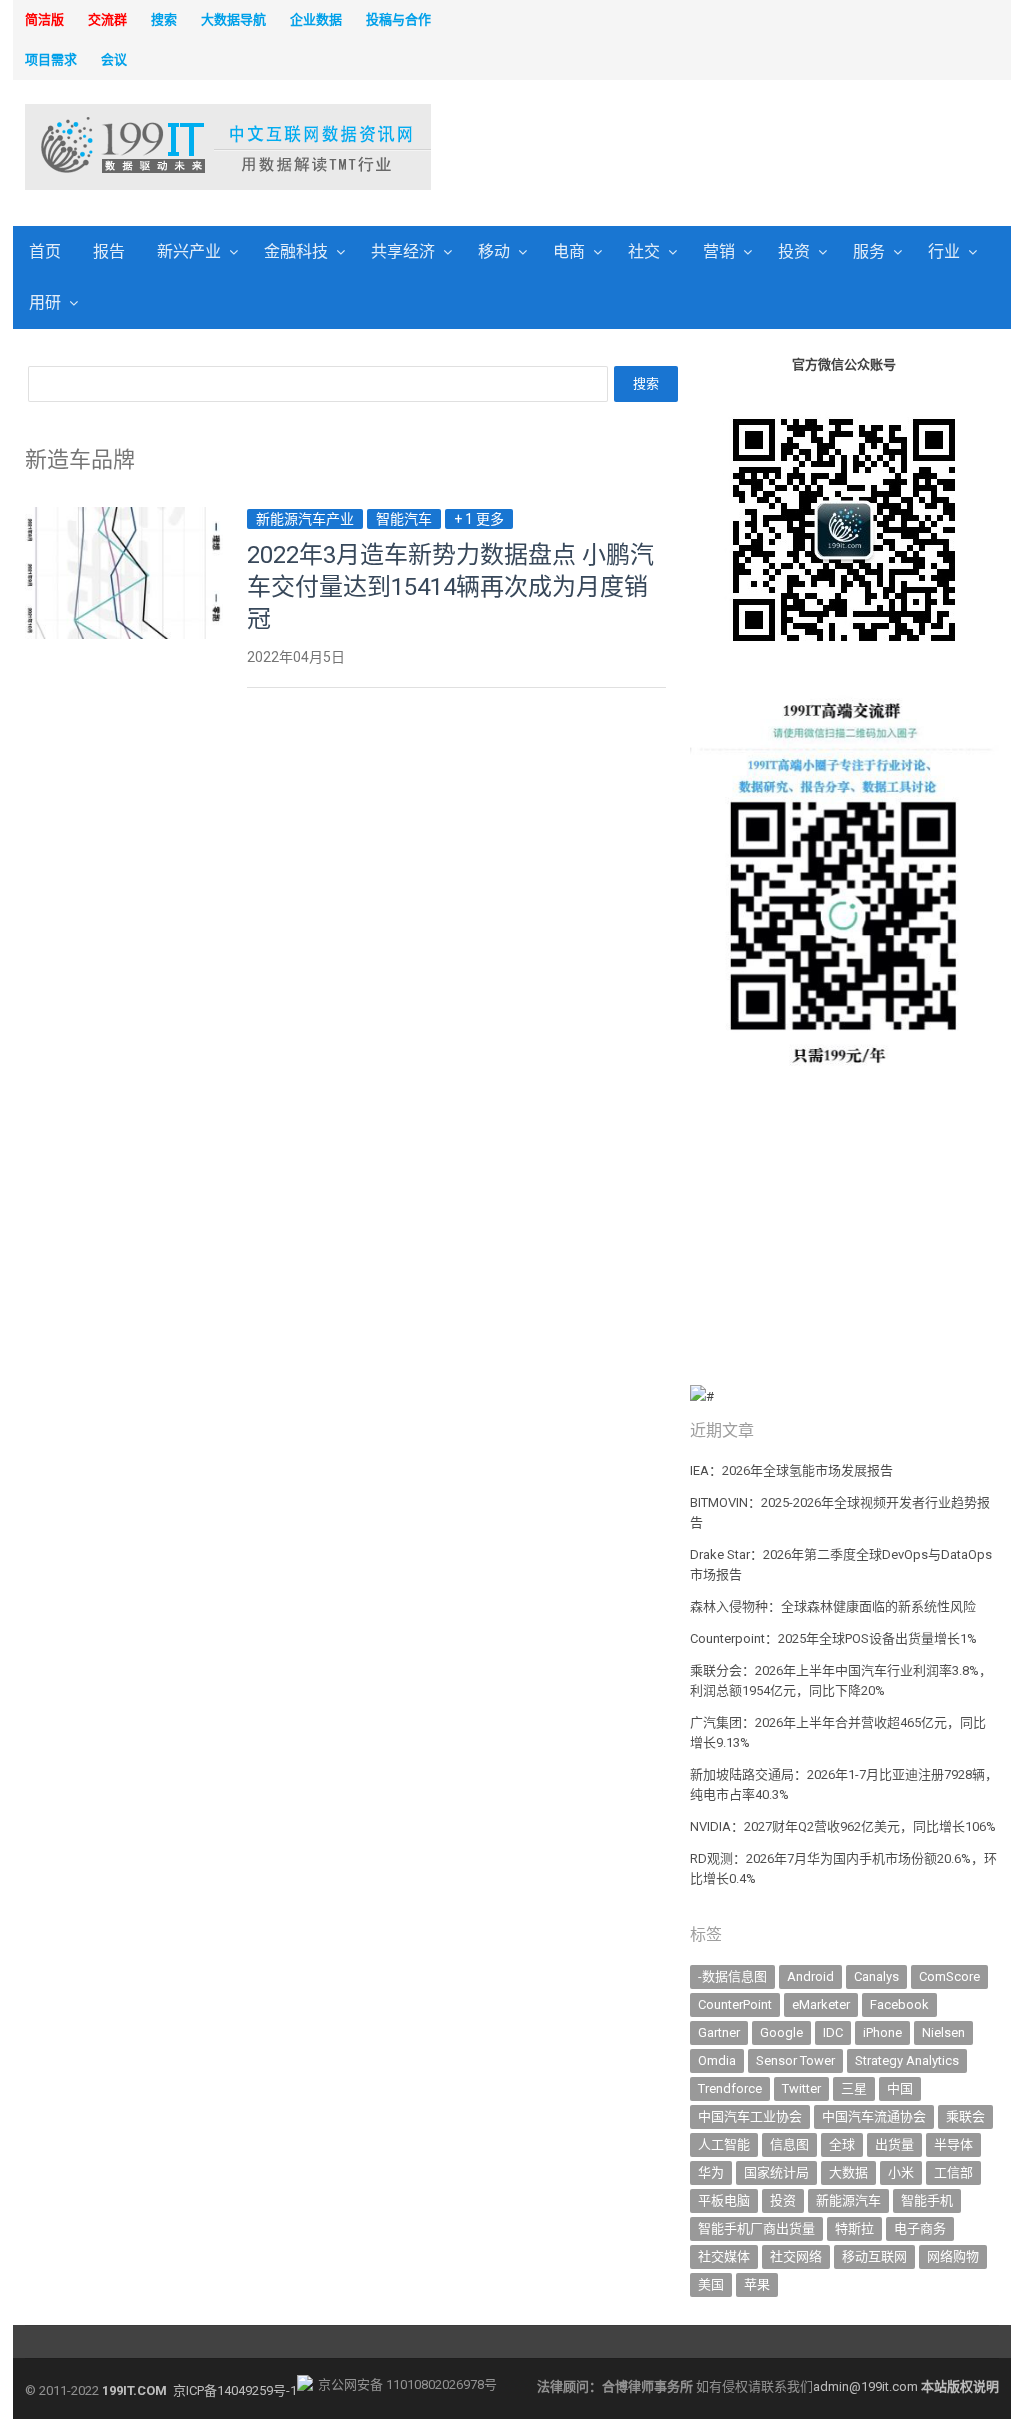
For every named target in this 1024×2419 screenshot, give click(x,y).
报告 (109, 251)
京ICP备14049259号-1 (235, 2390)
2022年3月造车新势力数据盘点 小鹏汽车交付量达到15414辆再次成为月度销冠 (450, 587)
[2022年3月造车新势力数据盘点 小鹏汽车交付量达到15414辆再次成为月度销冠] (124, 518)
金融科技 (296, 251)
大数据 (848, 2172)
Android (810, 1976)
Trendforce (730, 2088)
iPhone (882, 2032)
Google (781, 2032)
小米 (901, 2172)
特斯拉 (854, 2228)
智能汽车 (404, 519)
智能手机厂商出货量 (756, 2228)
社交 (644, 251)
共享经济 (403, 251)
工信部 (953, 2172)
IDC (833, 2032)
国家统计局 (776, 2172)
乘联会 (965, 2116)
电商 (569, 251)
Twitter (801, 2088)
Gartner (719, 2032)
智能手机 (927, 2200)
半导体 (953, 2144)
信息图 (789, 2144)
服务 (869, 251)
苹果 (757, 2284)
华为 (711, 2172)
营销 (719, 251)
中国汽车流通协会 (874, 2116)
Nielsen (943, 2032)
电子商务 (920, 2228)
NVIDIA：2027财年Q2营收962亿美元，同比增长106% (843, 1826)
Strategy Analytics (907, 2060)
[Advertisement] (699, 149)
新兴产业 (189, 251)
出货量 (894, 2144)
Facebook (899, 2004)
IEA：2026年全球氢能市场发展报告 (791, 1470)
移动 (494, 251)
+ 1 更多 (479, 519)
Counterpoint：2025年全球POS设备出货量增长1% (833, 1638)
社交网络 (796, 2256)
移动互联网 (874, 2256)
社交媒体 (724, 2256)
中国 (900, 2088)
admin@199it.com (867, 2386)
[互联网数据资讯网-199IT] (139, 147)
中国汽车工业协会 (750, 2116)
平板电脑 (724, 2200)
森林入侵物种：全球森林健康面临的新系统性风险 (833, 1606)
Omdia (717, 2060)
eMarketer (821, 2004)
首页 (45, 251)
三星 (854, 2088)
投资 (794, 251)
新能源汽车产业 (305, 519)
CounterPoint (735, 2004)
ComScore (949, 1976)
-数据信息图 (732, 1976)
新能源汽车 (848, 2200)
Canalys (876, 1976)
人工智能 (724, 2144)
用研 (45, 302)
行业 (944, 251)
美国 (711, 2284)
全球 (842, 2144)
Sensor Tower (795, 2060)
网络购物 (953, 2256)
